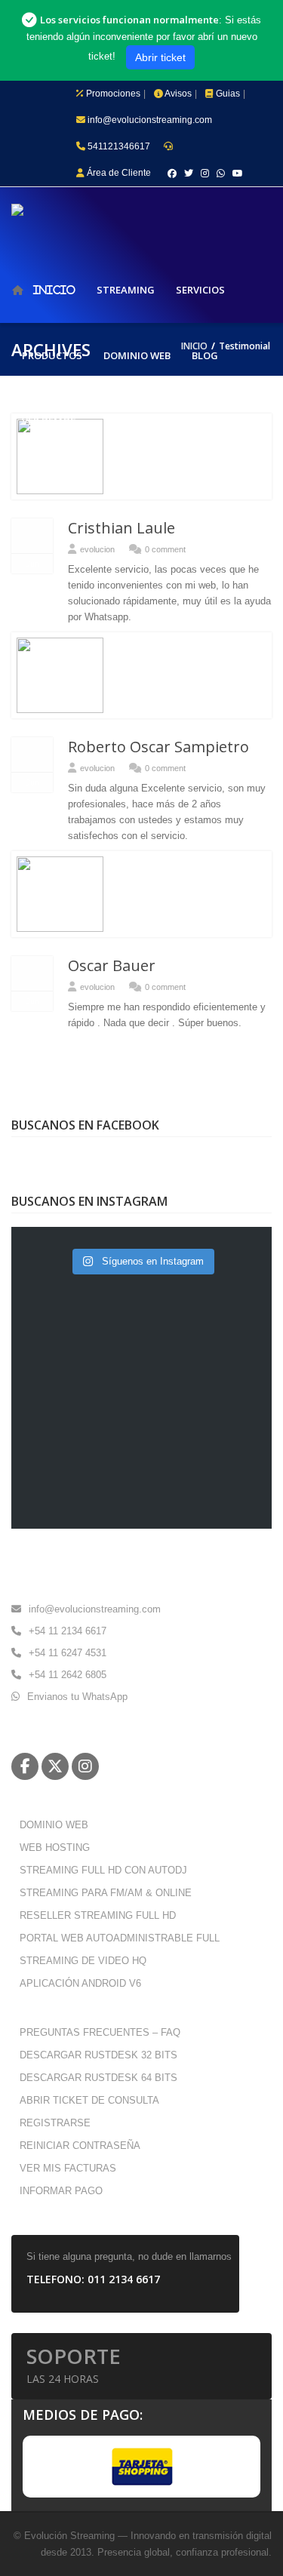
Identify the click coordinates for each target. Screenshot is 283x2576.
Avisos (177, 94)
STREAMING (126, 290)
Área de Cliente (118, 173)
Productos (52, 355)
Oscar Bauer (112, 965)
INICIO (54, 290)
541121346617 (118, 146)
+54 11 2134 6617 (68, 1631)
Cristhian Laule (122, 528)
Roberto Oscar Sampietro (158, 747)
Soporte (74, 2364)
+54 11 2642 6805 (68, 1675)
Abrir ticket (160, 57)
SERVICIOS (200, 290)
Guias (227, 94)
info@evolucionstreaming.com (149, 120)
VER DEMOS (49, 421)
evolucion (97, 549)
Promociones (112, 94)
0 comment (165, 549)
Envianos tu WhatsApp (77, 1697)
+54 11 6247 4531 (68, 1653)
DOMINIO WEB (137, 355)
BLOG (205, 355)
